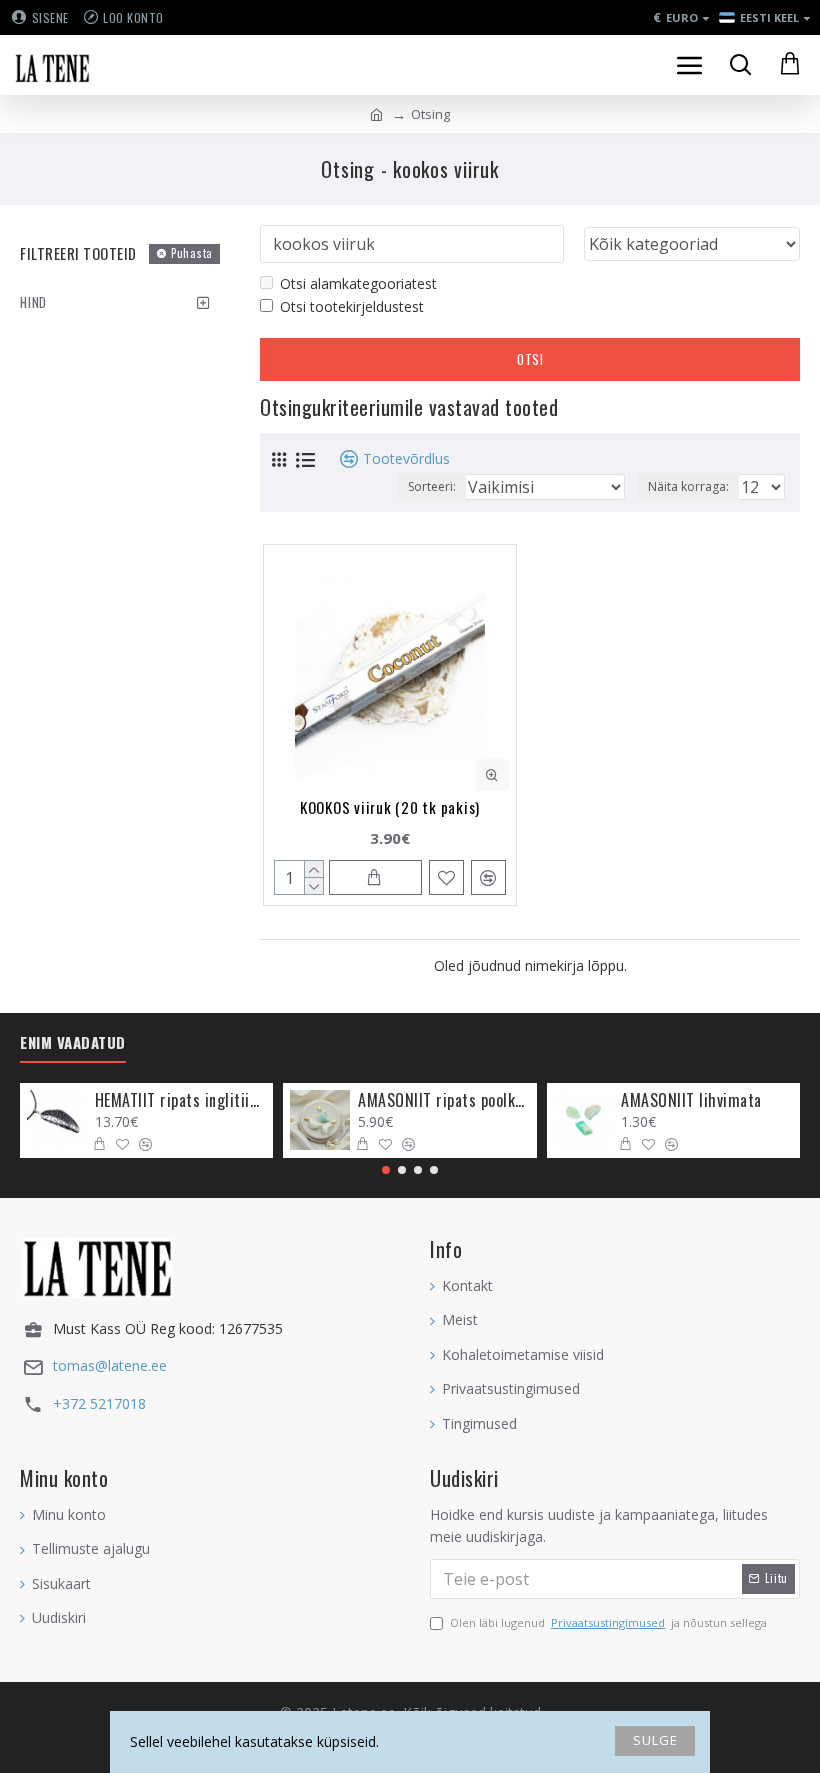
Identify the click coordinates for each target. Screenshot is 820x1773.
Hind (33, 302)
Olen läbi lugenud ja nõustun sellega (608, 1622)
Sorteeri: (432, 486)
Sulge (655, 1740)
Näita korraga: (688, 486)
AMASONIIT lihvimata (691, 1100)
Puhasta (192, 253)
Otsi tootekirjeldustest (352, 306)
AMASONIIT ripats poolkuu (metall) (443, 1100)
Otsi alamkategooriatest (358, 283)
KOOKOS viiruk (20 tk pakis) (390, 807)
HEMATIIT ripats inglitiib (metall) (180, 1100)
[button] (386, 1170)
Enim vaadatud (73, 1043)
